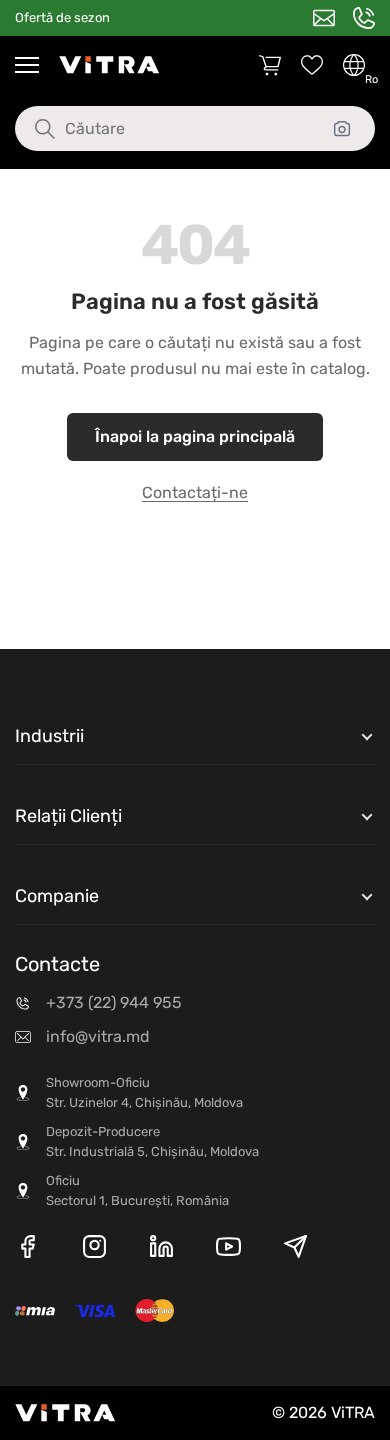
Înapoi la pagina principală (195, 436)
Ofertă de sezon (62, 17)
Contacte (57, 964)
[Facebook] (27, 1250)
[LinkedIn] (161, 1250)
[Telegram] (295, 1250)
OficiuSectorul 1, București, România (137, 1190)
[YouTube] (228, 1250)
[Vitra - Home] (109, 65)
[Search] (30, 129)
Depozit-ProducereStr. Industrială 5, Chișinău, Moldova (152, 1141)
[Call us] (364, 18)
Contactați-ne (195, 492)
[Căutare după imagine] (342, 129)
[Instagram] (94, 1250)
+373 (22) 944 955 (114, 1002)
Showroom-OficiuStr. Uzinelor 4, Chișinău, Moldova (144, 1092)
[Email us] (324, 18)
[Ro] (354, 65)
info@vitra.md (98, 1036)
